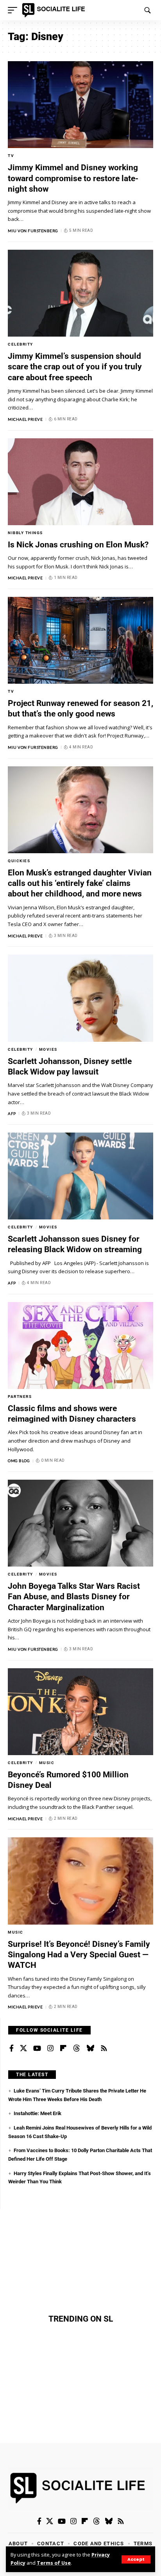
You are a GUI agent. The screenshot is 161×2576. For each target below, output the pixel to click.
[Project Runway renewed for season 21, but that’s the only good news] (80, 640)
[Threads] (77, 2048)
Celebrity (21, 344)
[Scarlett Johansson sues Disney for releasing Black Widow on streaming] (80, 1176)
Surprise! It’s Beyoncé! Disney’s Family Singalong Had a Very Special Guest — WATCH (79, 1955)
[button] (136, 2559)
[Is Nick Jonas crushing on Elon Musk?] (80, 482)
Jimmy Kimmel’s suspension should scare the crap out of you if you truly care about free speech (75, 367)
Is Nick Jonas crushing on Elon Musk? (78, 545)
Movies (48, 1049)
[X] (23, 2048)
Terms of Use (54, 2563)
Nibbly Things (25, 533)
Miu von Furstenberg (33, 231)
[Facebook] (12, 2048)
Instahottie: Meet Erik (38, 2113)
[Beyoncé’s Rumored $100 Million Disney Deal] (80, 1712)
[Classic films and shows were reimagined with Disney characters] (80, 1345)
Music (47, 1763)
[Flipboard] (63, 2048)
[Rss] (104, 2048)
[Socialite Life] (55, 10)
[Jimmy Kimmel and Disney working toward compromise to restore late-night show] (80, 105)
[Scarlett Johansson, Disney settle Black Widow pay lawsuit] (80, 998)
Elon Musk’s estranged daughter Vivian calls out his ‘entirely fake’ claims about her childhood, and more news (80, 883)
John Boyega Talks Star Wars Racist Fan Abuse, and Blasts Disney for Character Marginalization (74, 1597)
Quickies (19, 861)
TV (11, 156)
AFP (12, 1113)
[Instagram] (50, 2048)
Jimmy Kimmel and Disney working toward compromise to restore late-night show (73, 178)
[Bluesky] (90, 2048)
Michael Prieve (25, 419)
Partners (20, 1397)
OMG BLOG (19, 1461)
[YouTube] (37, 2048)
